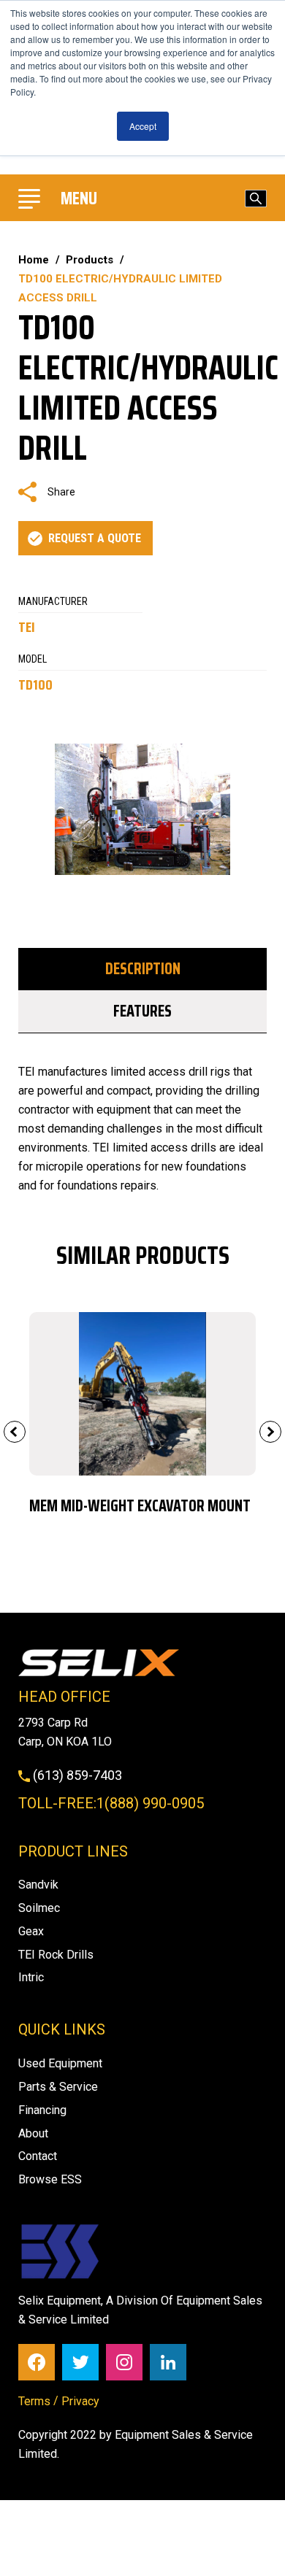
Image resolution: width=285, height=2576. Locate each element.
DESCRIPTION (143, 969)
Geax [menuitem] (31, 1931)
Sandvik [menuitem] (38, 1885)
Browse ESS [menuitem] (50, 2179)
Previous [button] (15, 1432)
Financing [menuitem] (42, 2110)
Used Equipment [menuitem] (60, 2063)
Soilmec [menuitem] (39, 1908)
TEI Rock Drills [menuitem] (56, 1955)
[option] (142, 1421)
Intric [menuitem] (31, 1977)
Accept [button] (143, 126)
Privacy (80, 2401)
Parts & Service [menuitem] (58, 2087)
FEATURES (142, 1011)
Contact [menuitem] (38, 2156)
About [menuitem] (33, 2133)
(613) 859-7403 (76, 1775)
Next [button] (270, 1432)
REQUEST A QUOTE (95, 538)
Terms (34, 2401)
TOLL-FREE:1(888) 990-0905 (111, 1803)
